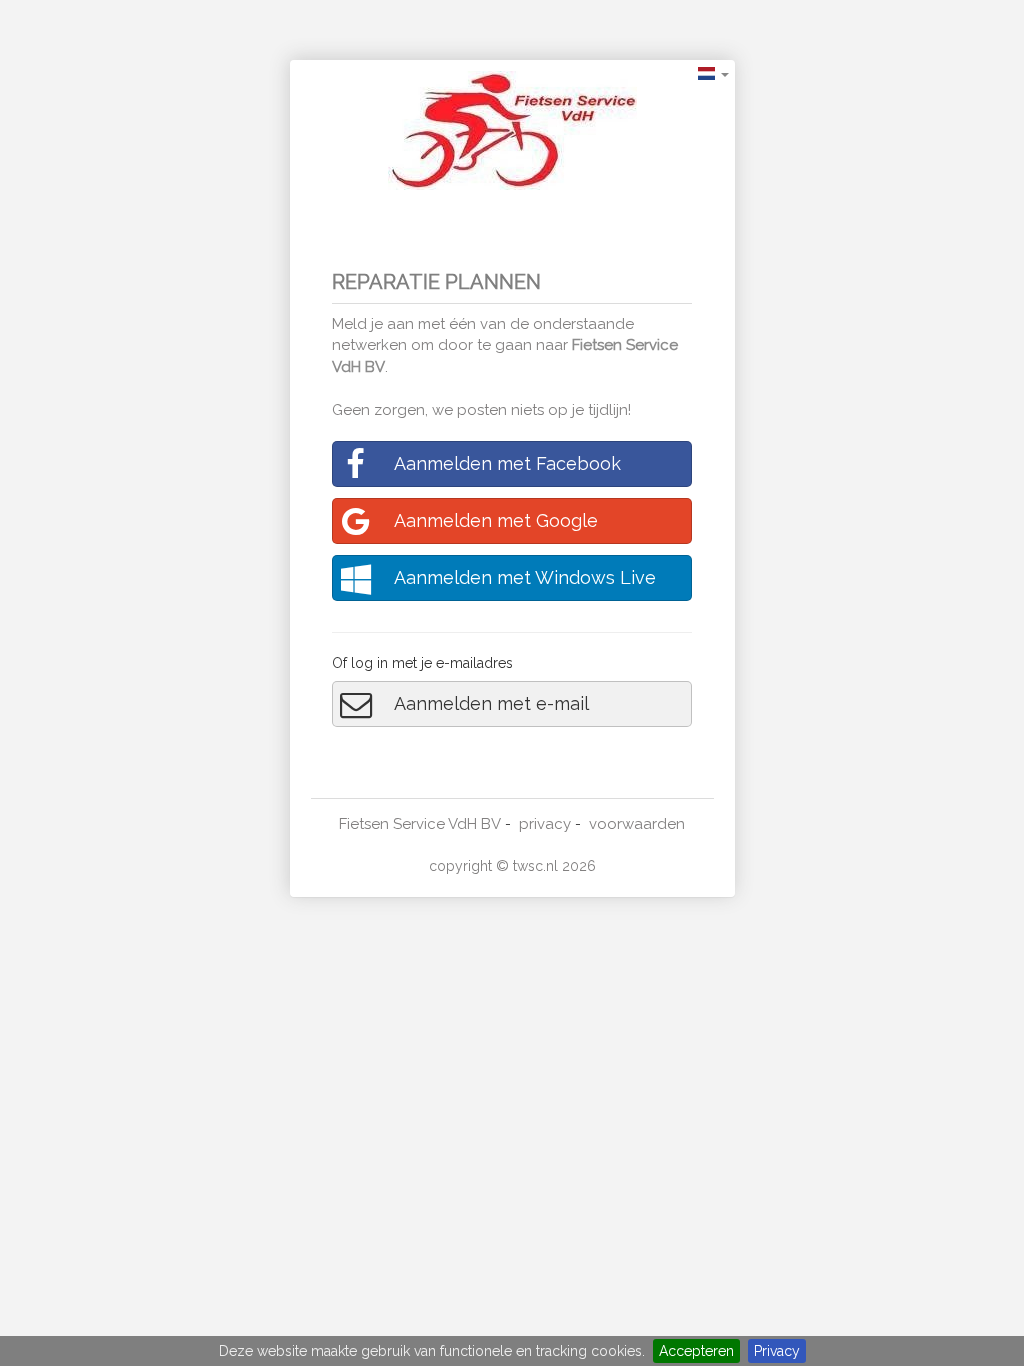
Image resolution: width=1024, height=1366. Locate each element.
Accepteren (696, 1351)
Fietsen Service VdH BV (420, 824)
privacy (545, 824)
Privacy (777, 1351)
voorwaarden (637, 824)
